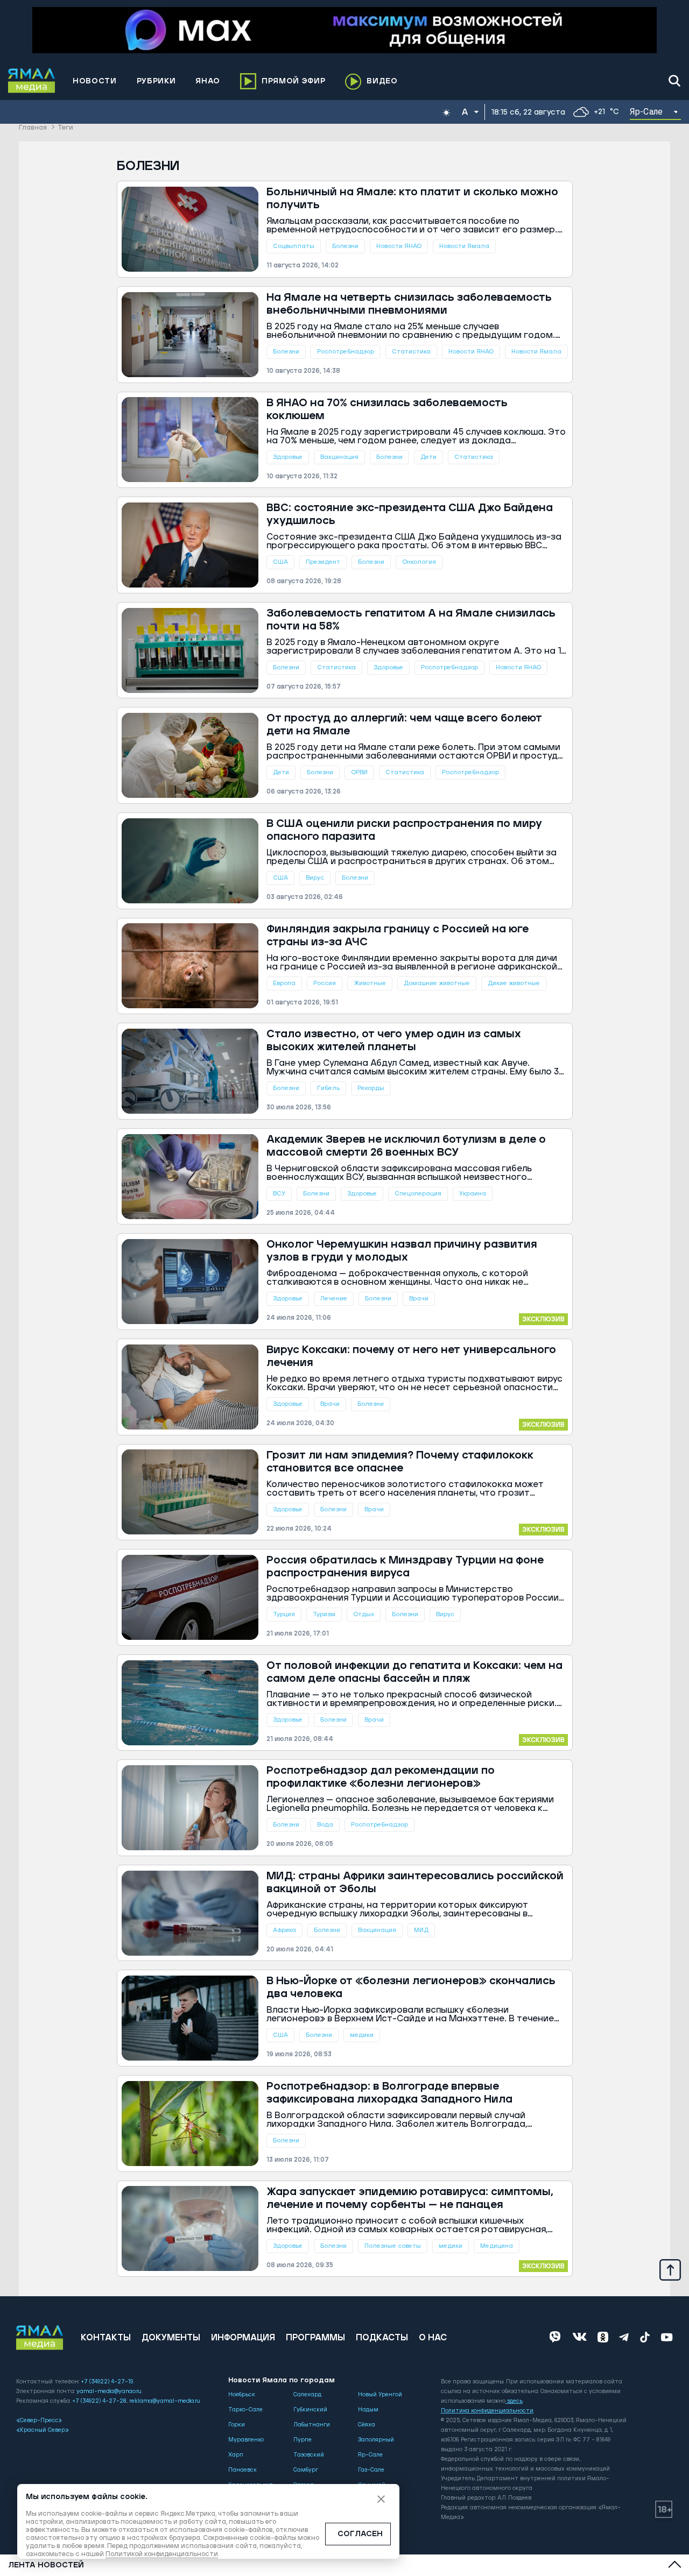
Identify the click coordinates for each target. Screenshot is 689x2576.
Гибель (328, 1088)
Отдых (364, 1614)
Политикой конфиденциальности (162, 2554)
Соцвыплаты (294, 246)
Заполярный (376, 2440)
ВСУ (279, 1194)
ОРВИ (359, 772)
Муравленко (246, 2440)
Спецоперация (418, 1194)
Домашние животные (437, 983)
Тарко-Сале (245, 2410)
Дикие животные (514, 983)
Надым (368, 2410)
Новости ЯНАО (399, 246)
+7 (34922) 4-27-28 (99, 2401)
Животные (370, 983)
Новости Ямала (464, 246)
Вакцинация (339, 457)
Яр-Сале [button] (646, 112)
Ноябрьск (242, 2395)
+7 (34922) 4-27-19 (107, 2382)
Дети (428, 457)
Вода (325, 1825)
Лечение (334, 1298)
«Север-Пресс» (39, 2421)
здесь (515, 2401)
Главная (33, 128)
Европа (284, 983)
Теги (65, 128)
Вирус (315, 878)
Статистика (411, 352)
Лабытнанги (312, 2425)
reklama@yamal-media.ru (165, 2401)
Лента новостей (46, 2565)
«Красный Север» (43, 2430)
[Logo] (32, 81)
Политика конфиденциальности (487, 2411)
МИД (421, 1930)
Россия (325, 983)
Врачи (419, 1298)
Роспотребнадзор (346, 352)
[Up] (670, 2269)
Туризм (324, 1614)
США (280, 562)
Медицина (497, 2246)
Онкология (419, 562)
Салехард (307, 2395)
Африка (284, 1930)
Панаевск (242, 2470)
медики (362, 2035)
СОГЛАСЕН (360, 2534)
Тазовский (309, 2455)
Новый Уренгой (380, 2395)
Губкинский (310, 2410)
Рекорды (371, 1088)
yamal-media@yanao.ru (109, 2391)
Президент (323, 562)
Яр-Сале (370, 2455)
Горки (237, 2425)
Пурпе (303, 2440)
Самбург (306, 2470)
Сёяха (367, 2425)
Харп (236, 2455)
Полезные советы (393, 2246)
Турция (284, 1614)
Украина (473, 1194)
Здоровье (288, 457)
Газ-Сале (371, 2470)
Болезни (345, 246)
